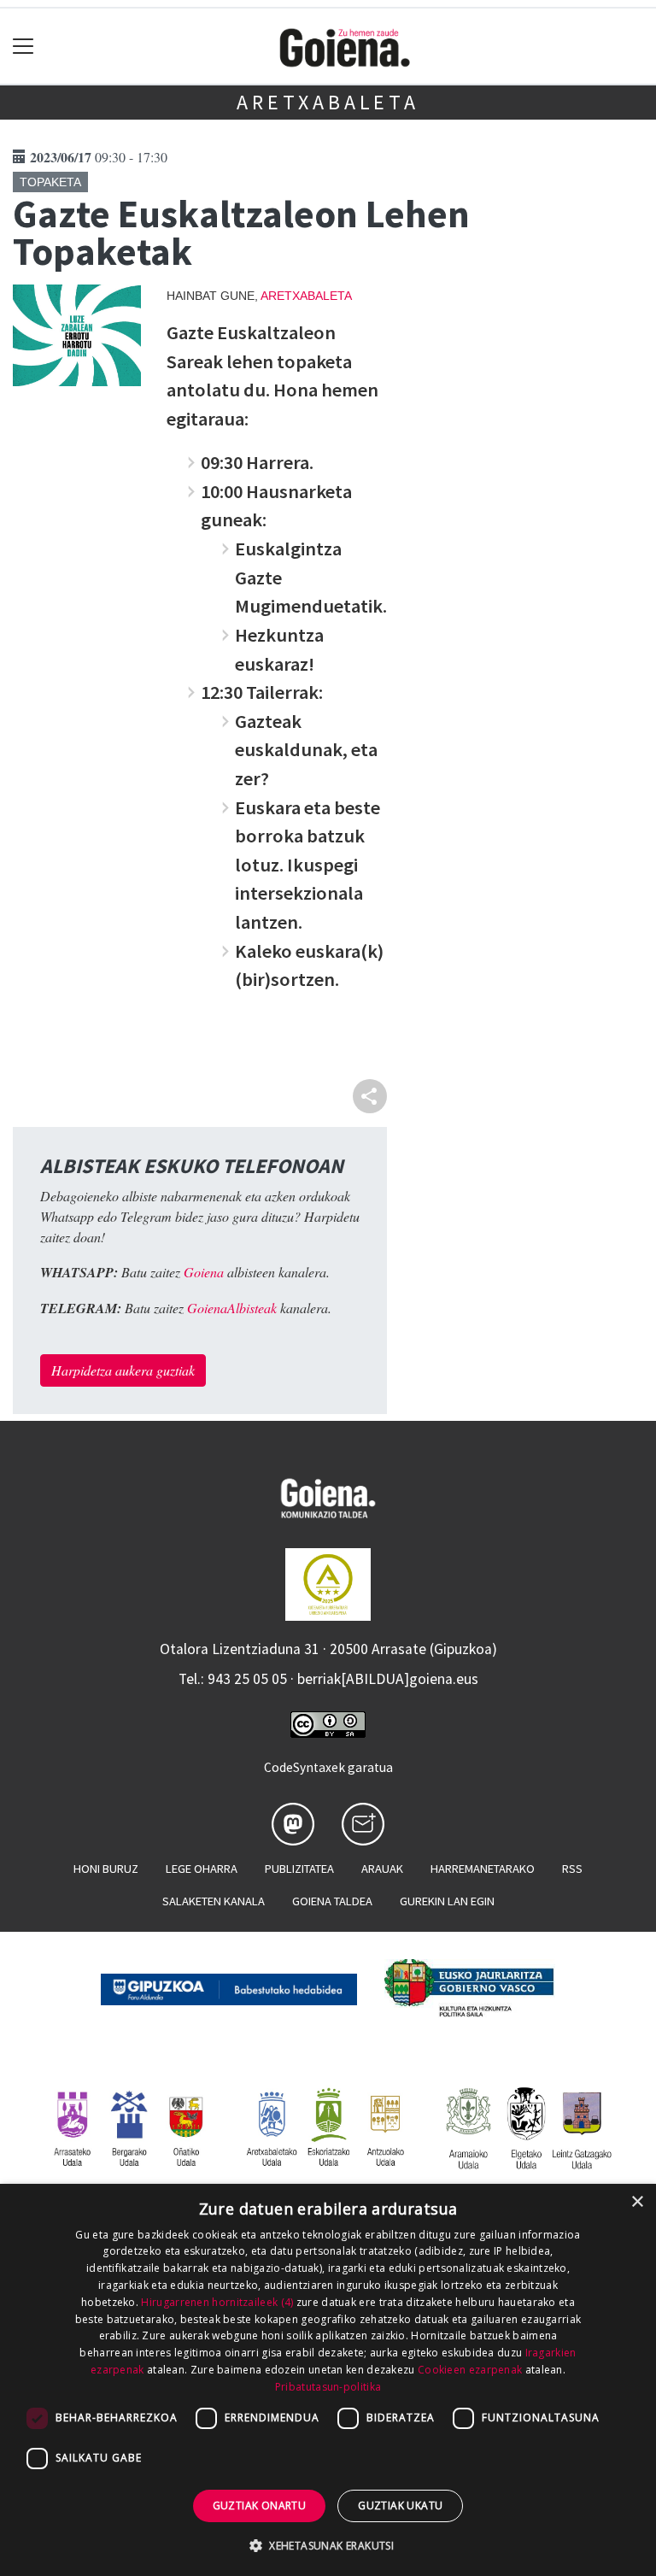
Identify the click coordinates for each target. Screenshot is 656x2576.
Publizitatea (299, 1869)
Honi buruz (106, 1869)
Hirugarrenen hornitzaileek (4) (217, 2302)
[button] (328, 2545)
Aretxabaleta (328, 102)
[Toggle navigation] (23, 47)
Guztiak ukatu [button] (400, 2506)
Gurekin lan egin (447, 1901)
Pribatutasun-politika (328, 2387)
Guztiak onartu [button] (260, 2506)
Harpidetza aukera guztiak (123, 1370)
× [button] (637, 2202)
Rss (572, 1869)
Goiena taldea (332, 1901)
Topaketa (50, 182)
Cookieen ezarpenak (470, 2370)
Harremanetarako (483, 1869)
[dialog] (328, 2380)
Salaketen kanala (214, 1901)
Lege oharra (202, 1869)
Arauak (382, 1869)
